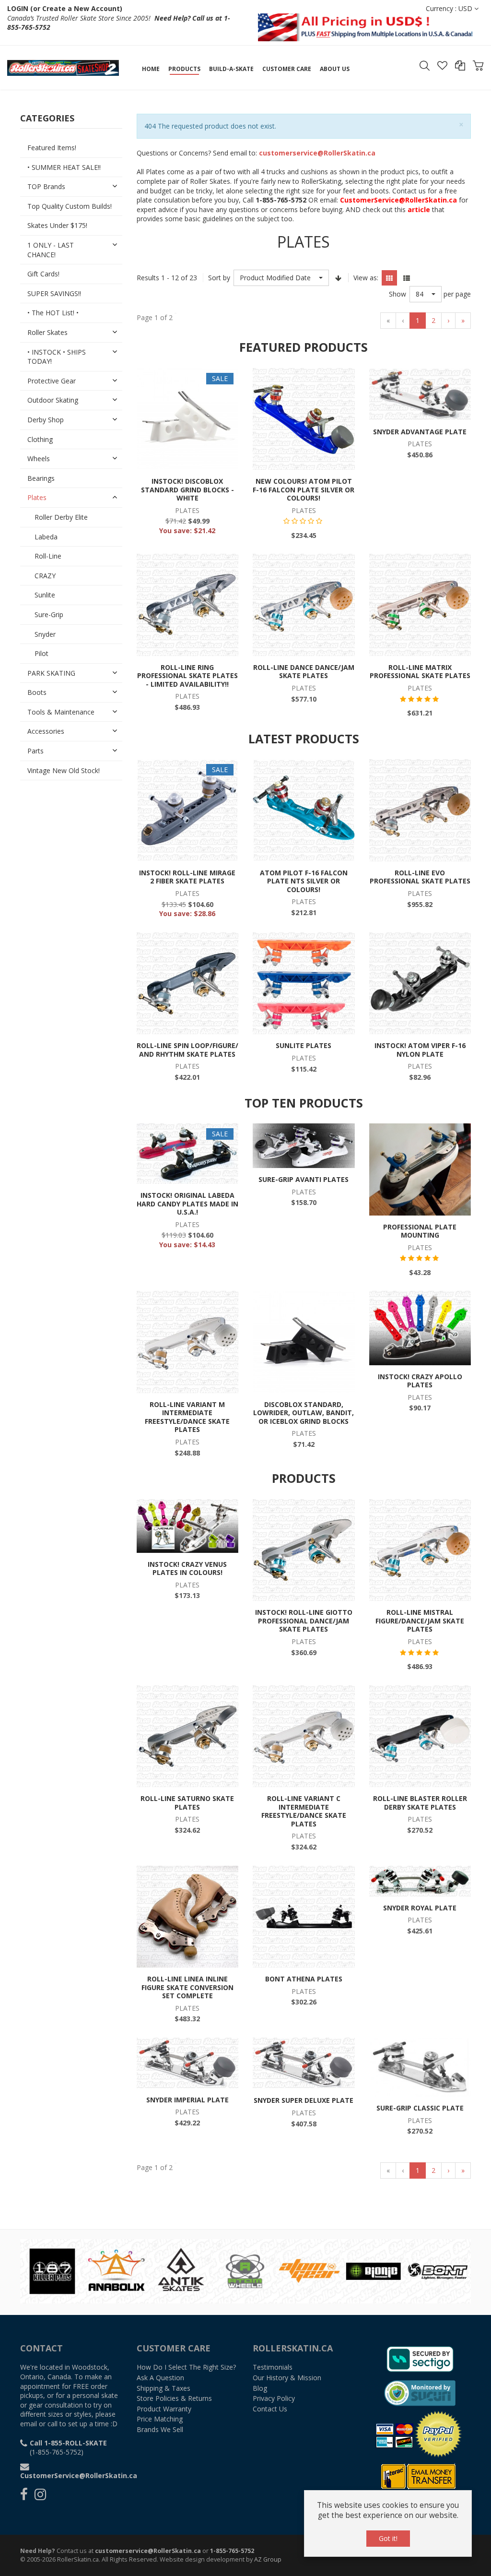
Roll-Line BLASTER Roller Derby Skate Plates (420, 1803)
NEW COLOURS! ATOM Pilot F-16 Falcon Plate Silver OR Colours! (304, 489)
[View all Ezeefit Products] (319, 2270)
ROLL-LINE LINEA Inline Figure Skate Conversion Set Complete (187, 1987)
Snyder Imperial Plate (187, 2100)
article (419, 209)
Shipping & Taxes (164, 2388)
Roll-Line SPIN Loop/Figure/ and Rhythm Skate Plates (187, 1050)
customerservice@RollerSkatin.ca (148, 2551)
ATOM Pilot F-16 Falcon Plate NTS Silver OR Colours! (304, 881)
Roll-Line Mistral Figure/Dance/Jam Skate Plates (420, 1621)
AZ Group (268, 2559)
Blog (260, 2388)
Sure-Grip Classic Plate (420, 2108)
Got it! (388, 2538)
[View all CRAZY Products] (126, 2270)
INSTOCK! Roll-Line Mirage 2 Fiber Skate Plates (187, 877)
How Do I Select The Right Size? (186, 2367)
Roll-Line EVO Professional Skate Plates (420, 877)
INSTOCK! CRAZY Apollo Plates (420, 1381)
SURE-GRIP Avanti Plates (304, 1179)
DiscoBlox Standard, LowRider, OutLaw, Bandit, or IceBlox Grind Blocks (304, 1413)
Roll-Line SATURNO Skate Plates (187, 1803)
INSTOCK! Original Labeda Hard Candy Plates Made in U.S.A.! (187, 1204)
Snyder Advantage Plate (420, 432)
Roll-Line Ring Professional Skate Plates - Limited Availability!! (187, 676)
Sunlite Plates (304, 1045)
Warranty (164, 2409)
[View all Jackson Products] (447, 2270)
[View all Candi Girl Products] (62, 2270)
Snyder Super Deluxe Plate (304, 2100)
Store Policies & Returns (174, 2398)
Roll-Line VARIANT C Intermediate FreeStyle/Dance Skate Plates (304, 1811)
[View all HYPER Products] (383, 2270)
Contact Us (270, 2409)
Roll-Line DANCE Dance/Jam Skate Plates (304, 672)
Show (397, 294)
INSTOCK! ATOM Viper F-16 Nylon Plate (420, 1050)
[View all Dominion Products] (190, 2270)
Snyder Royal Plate (420, 1908)
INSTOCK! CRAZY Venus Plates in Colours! (187, 1568)
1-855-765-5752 (232, 2551)
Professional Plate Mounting (420, 1231)
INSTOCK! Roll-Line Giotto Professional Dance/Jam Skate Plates (304, 1621)
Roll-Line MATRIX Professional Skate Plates (420, 672)
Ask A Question (160, 2378)
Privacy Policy (274, 2398)
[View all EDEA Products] (255, 2270)
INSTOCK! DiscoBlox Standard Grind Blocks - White (187, 489)
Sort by (219, 278)
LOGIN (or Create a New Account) (65, 8)
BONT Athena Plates (304, 1979)
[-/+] (339, 278)
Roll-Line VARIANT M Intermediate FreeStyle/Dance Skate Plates (187, 1417)
